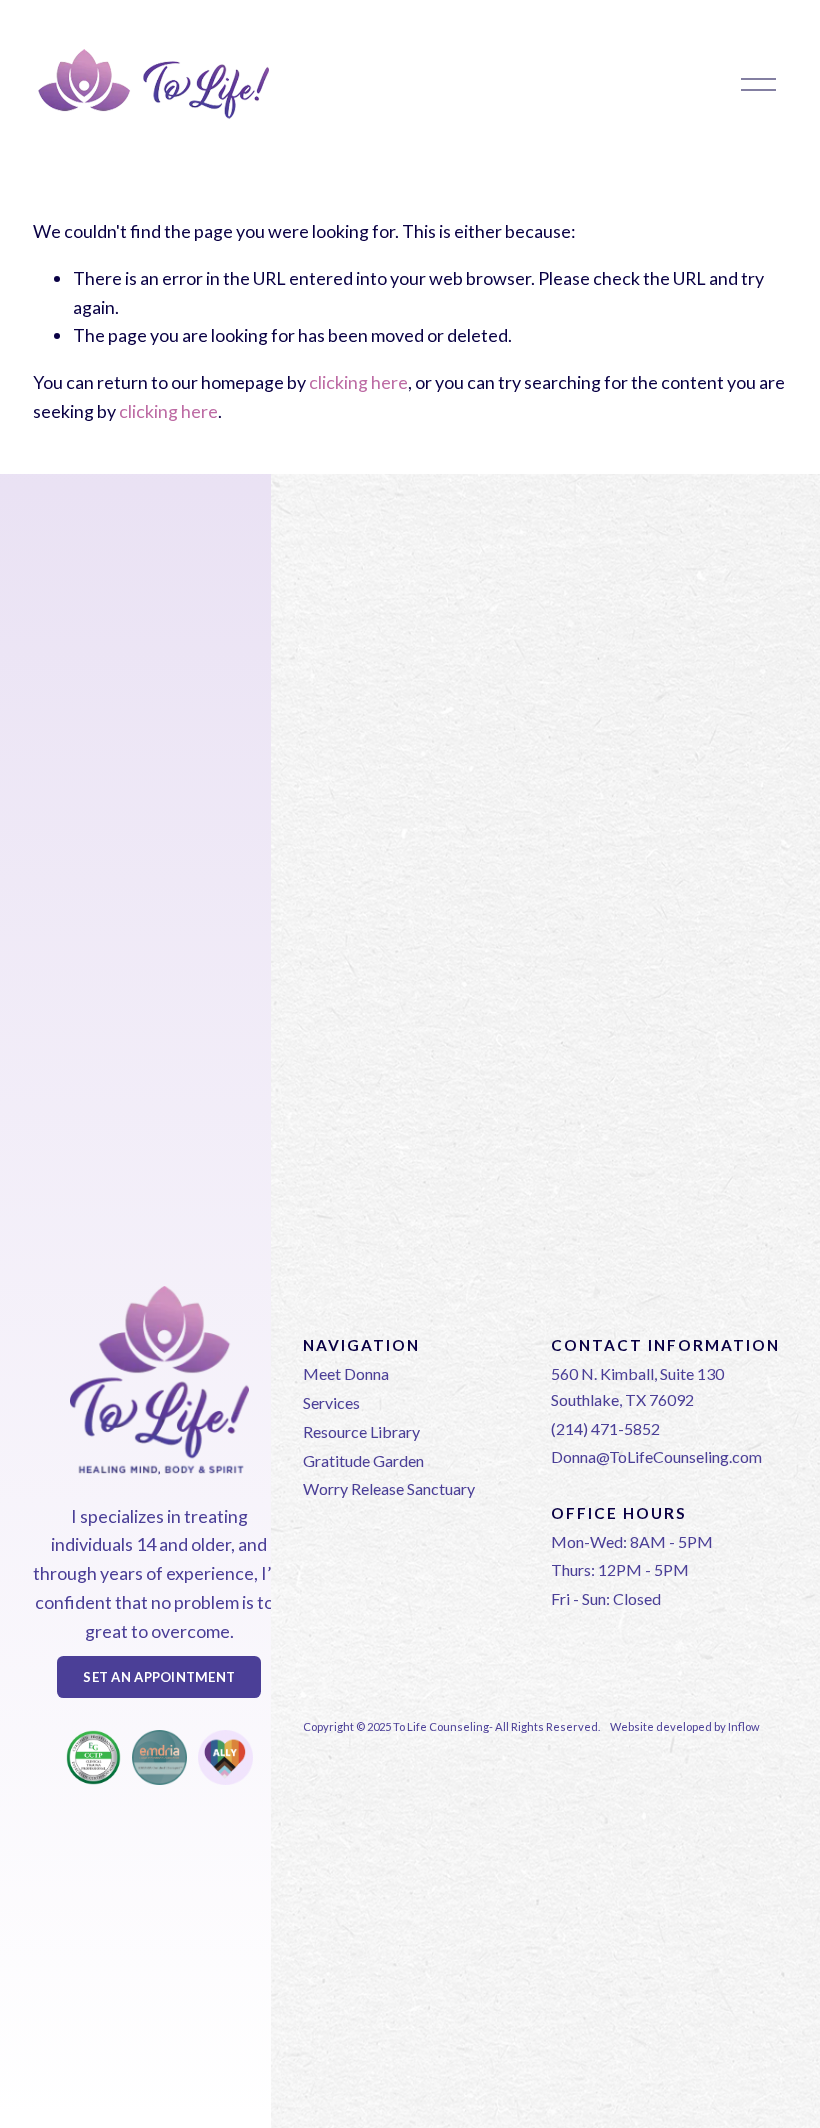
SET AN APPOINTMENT (159, 1677)
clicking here (358, 382)
